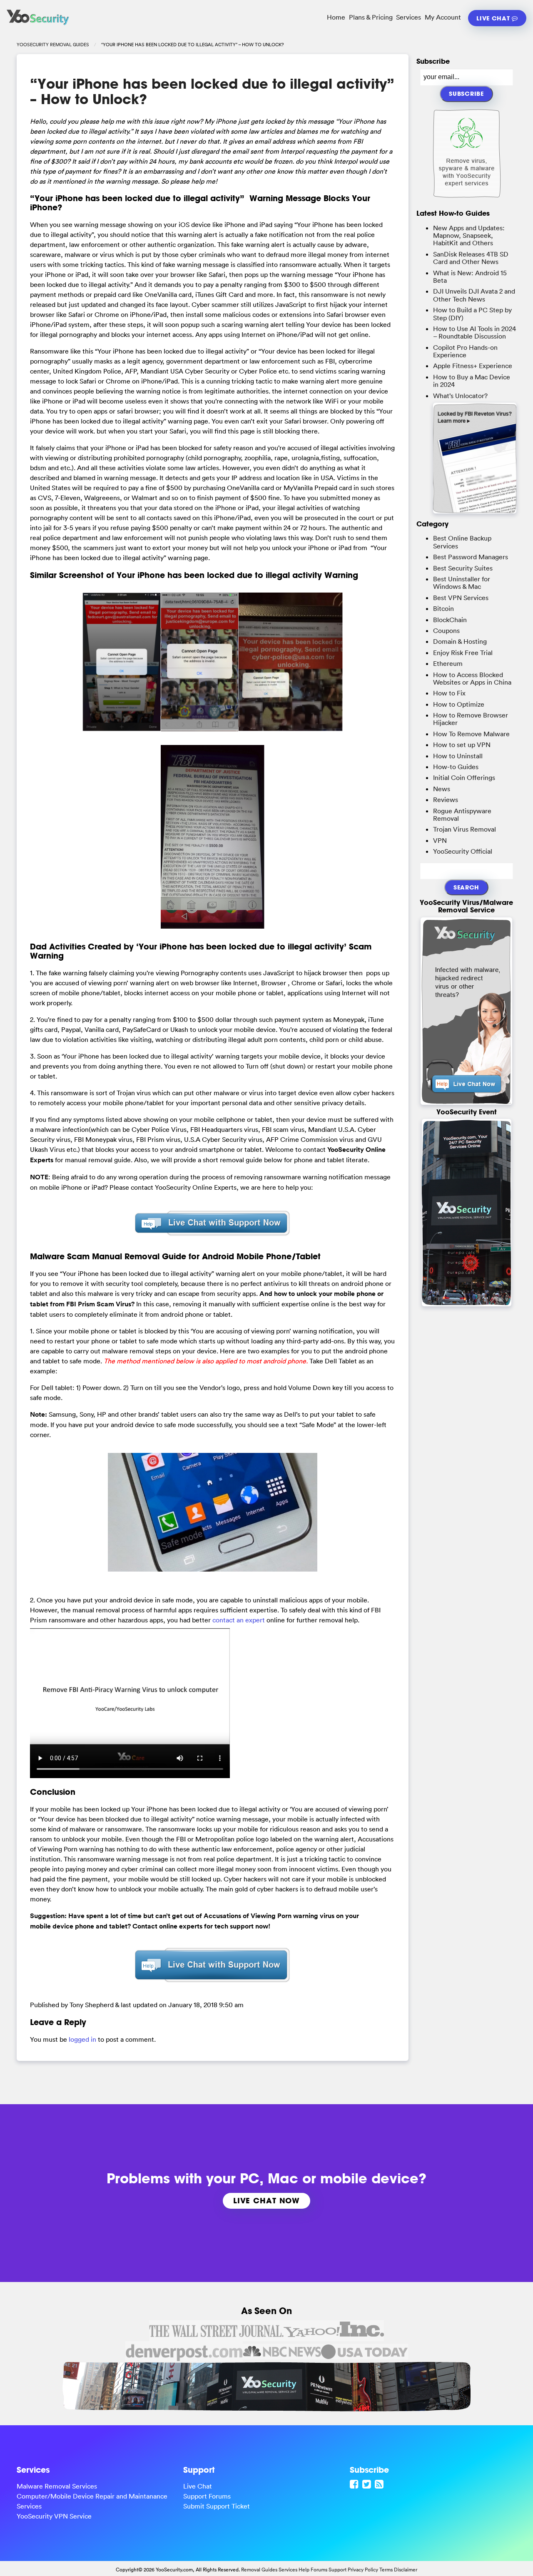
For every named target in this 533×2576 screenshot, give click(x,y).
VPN (440, 840)
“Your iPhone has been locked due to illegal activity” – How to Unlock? (212, 91)
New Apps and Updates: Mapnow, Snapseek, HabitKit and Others (469, 235)
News (442, 789)
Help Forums (313, 2570)
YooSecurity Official (463, 851)
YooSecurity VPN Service (54, 2516)
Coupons (446, 630)
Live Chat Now (266, 2200)
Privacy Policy (363, 2570)
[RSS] (380, 2484)
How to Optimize (459, 704)
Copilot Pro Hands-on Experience (465, 351)
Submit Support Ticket (217, 2506)
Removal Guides (259, 2570)
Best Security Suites (463, 568)
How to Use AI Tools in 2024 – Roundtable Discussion (474, 332)
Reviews (446, 800)
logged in (82, 2039)
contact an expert (239, 1620)
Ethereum (448, 663)
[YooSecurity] (38, 25)
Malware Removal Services (57, 2486)
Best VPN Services (461, 598)
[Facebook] (355, 2484)
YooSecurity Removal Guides (53, 45)
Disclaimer (406, 2570)
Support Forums (207, 2496)
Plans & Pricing (371, 17)
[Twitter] (368, 2484)
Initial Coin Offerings (464, 777)
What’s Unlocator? (460, 396)
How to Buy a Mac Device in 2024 (472, 381)
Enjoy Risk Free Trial (463, 653)
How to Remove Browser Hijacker (471, 719)
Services (408, 17)
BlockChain (450, 620)
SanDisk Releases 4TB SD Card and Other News (471, 258)
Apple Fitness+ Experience (473, 366)
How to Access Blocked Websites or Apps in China (472, 678)
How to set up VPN (462, 745)
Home (336, 17)
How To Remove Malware (471, 734)
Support (337, 2570)
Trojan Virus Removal (465, 829)
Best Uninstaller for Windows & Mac (462, 583)
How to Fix (449, 693)
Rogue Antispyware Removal (462, 815)
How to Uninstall (458, 756)
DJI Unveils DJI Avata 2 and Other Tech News (474, 295)
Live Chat (494, 18)
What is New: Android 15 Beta (470, 277)
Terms (386, 2570)
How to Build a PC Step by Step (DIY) (472, 314)
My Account (443, 17)
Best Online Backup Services (462, 542)
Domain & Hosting (460, 641)
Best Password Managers (471, 557)
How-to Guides (456, 767)
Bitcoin (443, 608)
